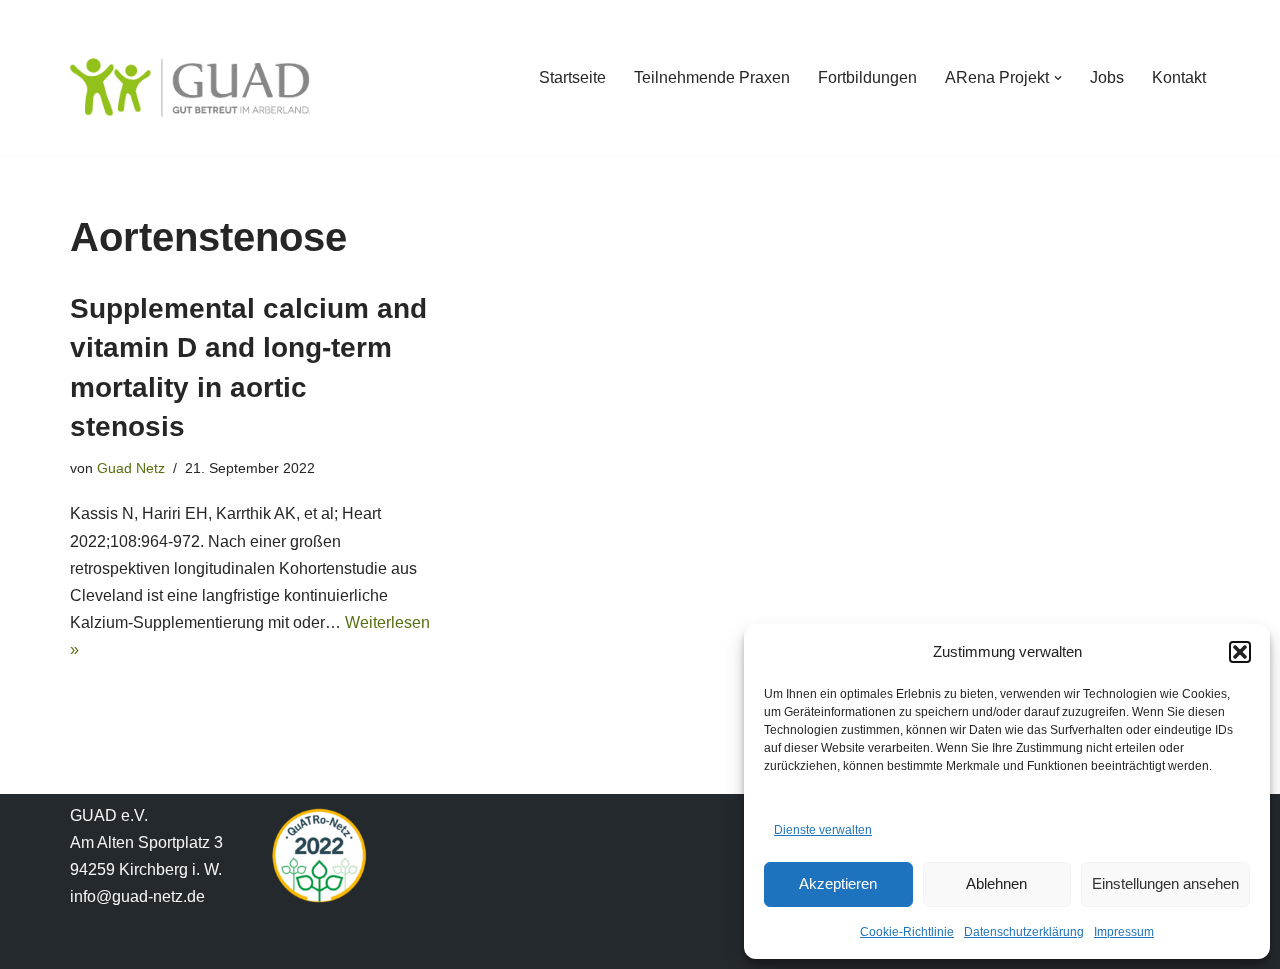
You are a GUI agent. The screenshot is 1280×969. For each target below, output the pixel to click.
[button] (1240, 652)
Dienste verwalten (823, 830)
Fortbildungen (867, 77)
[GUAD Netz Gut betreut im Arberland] (190, 87)
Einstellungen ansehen (1165, 883)
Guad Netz (131, 468)
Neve (89, 943)
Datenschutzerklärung (1024, 932)
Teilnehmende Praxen (712, 77)
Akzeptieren (838, 883)
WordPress (270, 943)
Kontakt (1179, 77)
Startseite (572, 77)
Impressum (1124, 932)
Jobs (1107, 77)
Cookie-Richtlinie (907, 932)
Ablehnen (996, 883)
